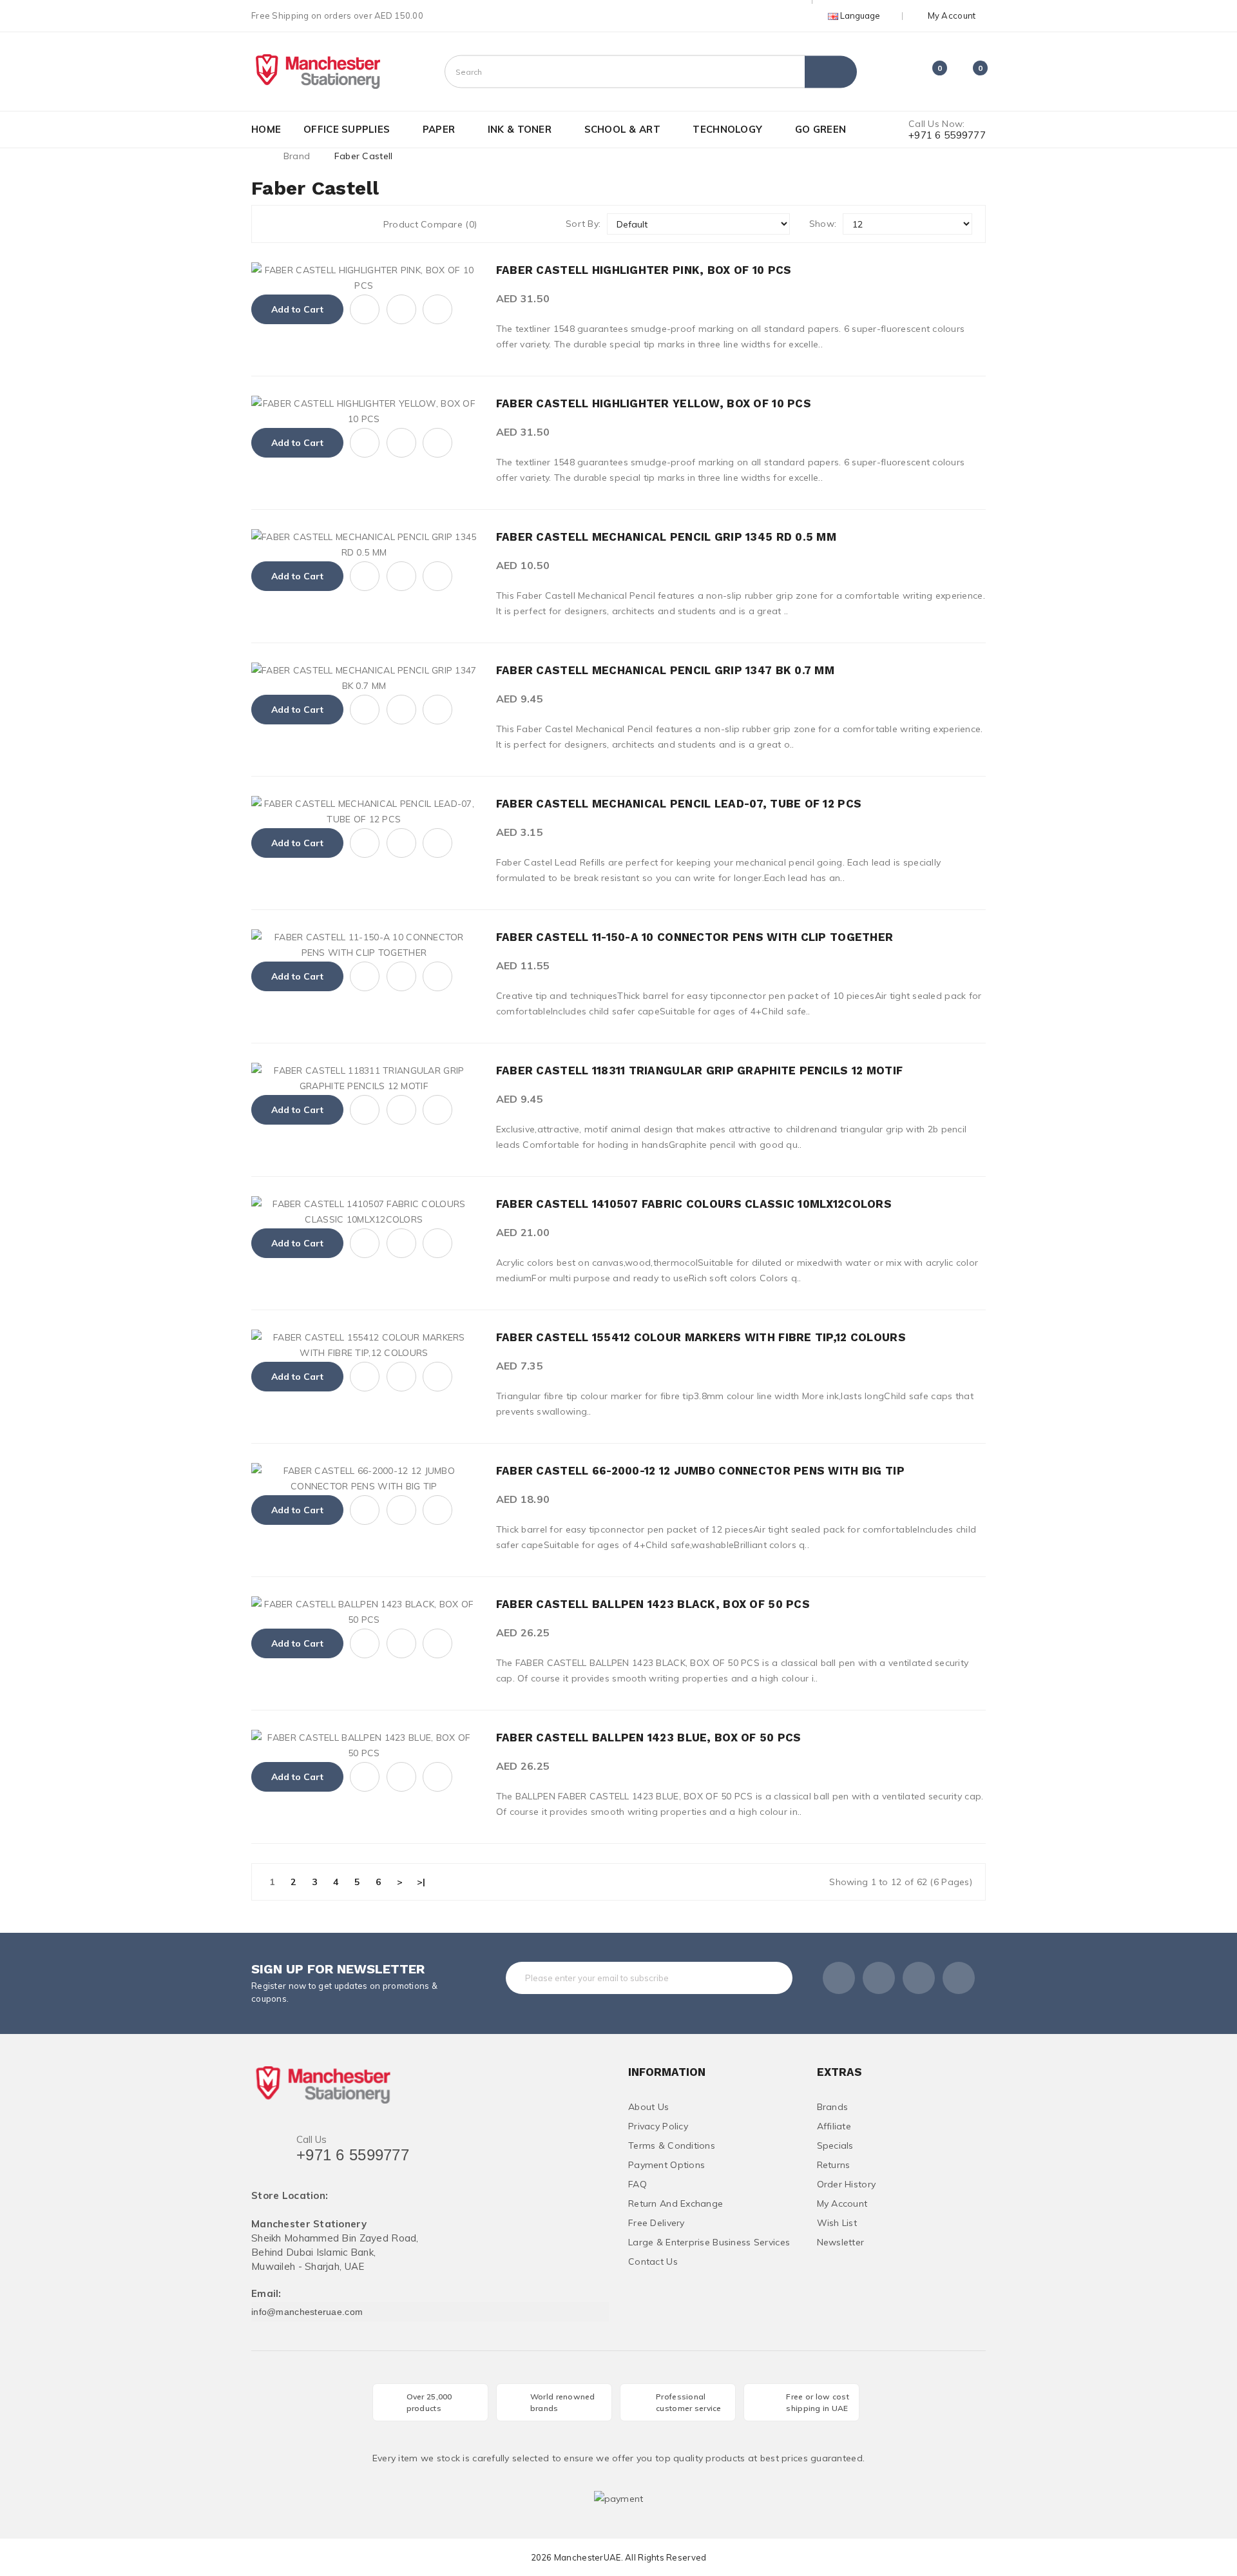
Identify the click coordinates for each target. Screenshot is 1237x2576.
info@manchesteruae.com (307, 2312)
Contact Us (653, 2261)
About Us (648, 2107)
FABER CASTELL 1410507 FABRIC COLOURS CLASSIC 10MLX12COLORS (694, 1204)
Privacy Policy (658, 2126)
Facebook (839, 1978)
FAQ (638, 2184)
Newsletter (841, 2242)
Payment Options (666, 2165)
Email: (266, 2294)
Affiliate (834, 2126)
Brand (297, 156)
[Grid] (272, 224)
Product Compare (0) (430, 224)
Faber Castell (364, 156)
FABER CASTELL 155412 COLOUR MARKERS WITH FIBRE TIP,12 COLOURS (701, 1337)
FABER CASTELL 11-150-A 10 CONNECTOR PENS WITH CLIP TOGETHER (695, 937)
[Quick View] (365, 309)
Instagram (959, 1978)
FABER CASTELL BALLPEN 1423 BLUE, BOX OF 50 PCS (649, 1738)
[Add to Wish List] (401, 309)
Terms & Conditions (672, 2145)
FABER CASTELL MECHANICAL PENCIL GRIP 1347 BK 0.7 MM (665, 670)
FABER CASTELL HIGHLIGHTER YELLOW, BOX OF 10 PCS (654, 403)
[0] (928, 73)
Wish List (837, 2223)
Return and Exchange (676, 2203)
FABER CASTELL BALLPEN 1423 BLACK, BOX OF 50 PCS (653, 1604)
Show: (823, 224)
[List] (296, 224)
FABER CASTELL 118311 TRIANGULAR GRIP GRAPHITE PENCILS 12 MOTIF (699, 1070)
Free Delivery (657, 2223)
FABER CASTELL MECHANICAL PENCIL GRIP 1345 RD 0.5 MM (666, 537)
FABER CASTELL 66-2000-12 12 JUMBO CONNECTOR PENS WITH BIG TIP (700, 1471)
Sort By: (583, 224)
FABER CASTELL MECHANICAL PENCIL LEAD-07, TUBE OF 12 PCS (679, 804)
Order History (847, 2184)
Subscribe (757, 1978)
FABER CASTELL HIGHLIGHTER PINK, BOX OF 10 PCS (644, 270)
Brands (833, 2107)
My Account (842, 2203)
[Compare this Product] (437, 309)
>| (421, 1882)
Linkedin (919, 1978)
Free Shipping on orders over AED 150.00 (337, 15)
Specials (835, 2145)
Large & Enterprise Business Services (709, 2242)
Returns (834, 2165)
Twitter (879, 1978)
